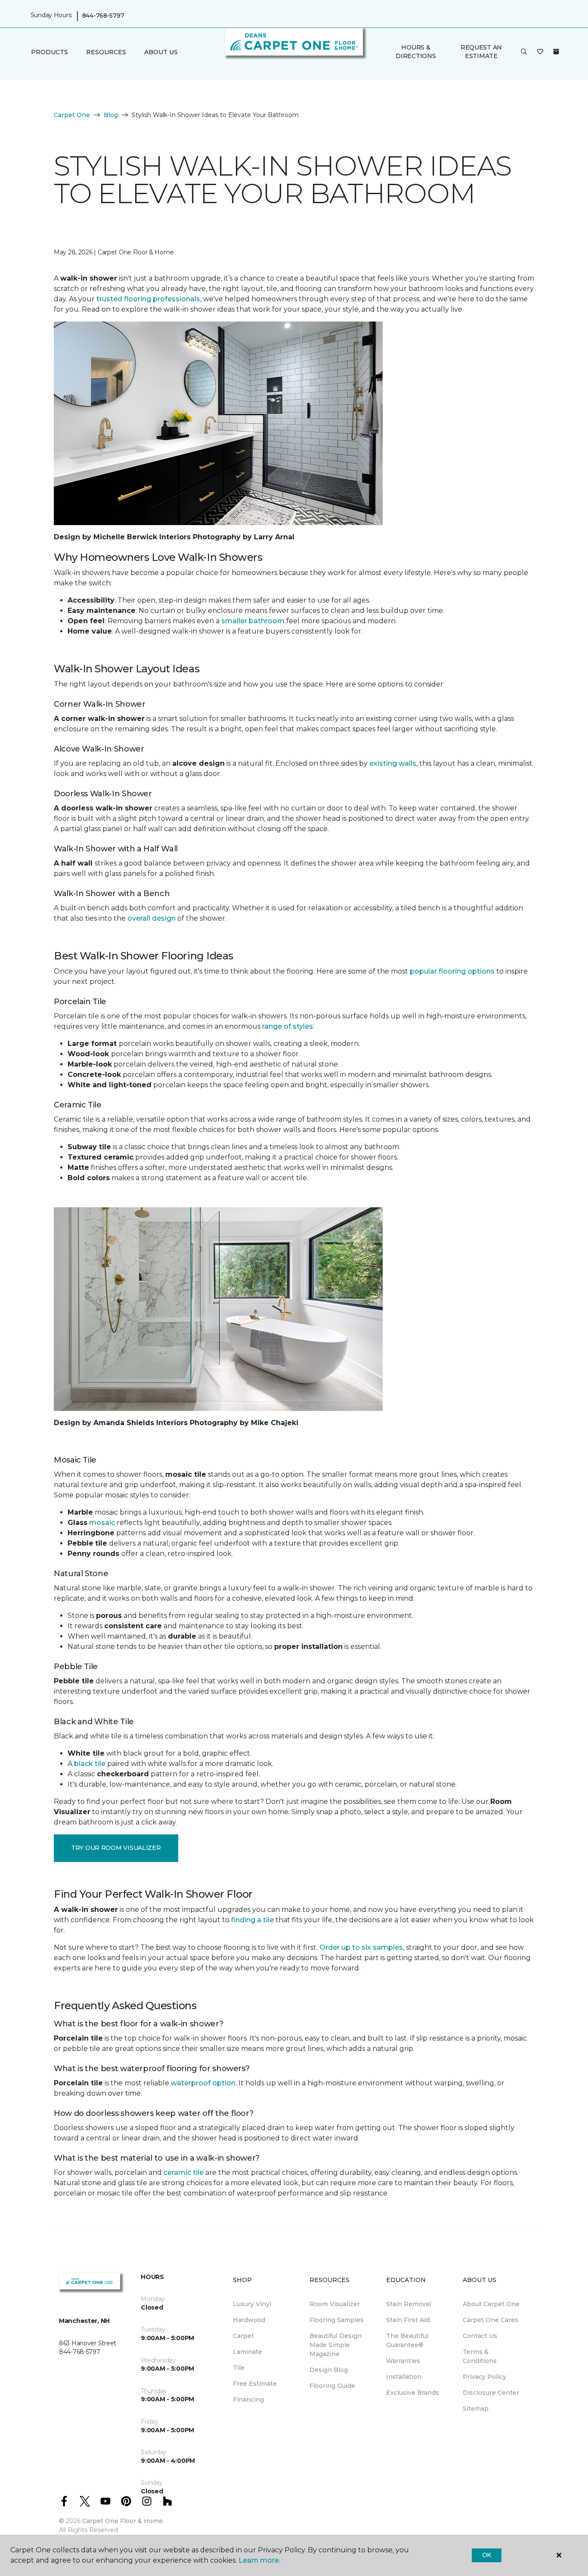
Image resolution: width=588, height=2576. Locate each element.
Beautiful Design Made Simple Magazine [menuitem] (336, 2345)
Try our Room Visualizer (116, 1848)
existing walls (393, 763)
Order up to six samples (361, 1947)
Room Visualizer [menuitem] (335, 2304)
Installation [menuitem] (404, 2377)
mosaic (102, 1523)
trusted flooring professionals (148, 299)
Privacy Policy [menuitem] (484, 2377)
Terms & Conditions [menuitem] (480, 2356)
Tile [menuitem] (239, 2368)
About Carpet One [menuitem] (491, 2304)
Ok (487, 2555)
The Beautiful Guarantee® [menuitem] (407, 2340)
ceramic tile (184, 2172)
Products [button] (50, 52)
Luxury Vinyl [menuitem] (252, 2304)
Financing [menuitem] (248, 2400)
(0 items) (556, 52)
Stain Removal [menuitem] (409, 2304)
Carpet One (72, 115)
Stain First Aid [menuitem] (408, 2320)
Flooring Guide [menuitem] (332, 2386)
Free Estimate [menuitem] (255, 2384)
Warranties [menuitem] (403, 2361)
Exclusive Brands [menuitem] (413, 2393)
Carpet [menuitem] (243, 2336)
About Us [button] (161, 52)
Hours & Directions (416, 52)
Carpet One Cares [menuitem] (491, 2320)
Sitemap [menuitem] (476, 2409)
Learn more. (259, 2560)
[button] (524, 52)
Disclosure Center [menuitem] (491, 2393)
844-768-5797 (103, 15)
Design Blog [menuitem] (329, 2370)
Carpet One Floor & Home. (123, 2521)
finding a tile (252, 1920)
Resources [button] (106, 52)
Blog (111, 115)
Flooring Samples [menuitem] (337, 2320)
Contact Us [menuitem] (480, 2336)
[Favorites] (540, 52)
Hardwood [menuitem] (249, 2320)
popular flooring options (452, 971)
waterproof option (203, 2083)
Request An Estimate (481, 52)
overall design (152, 918)
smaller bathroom (253, 621)
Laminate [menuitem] (248, 2352)
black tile (90, 1764)
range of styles (288, 1026)
